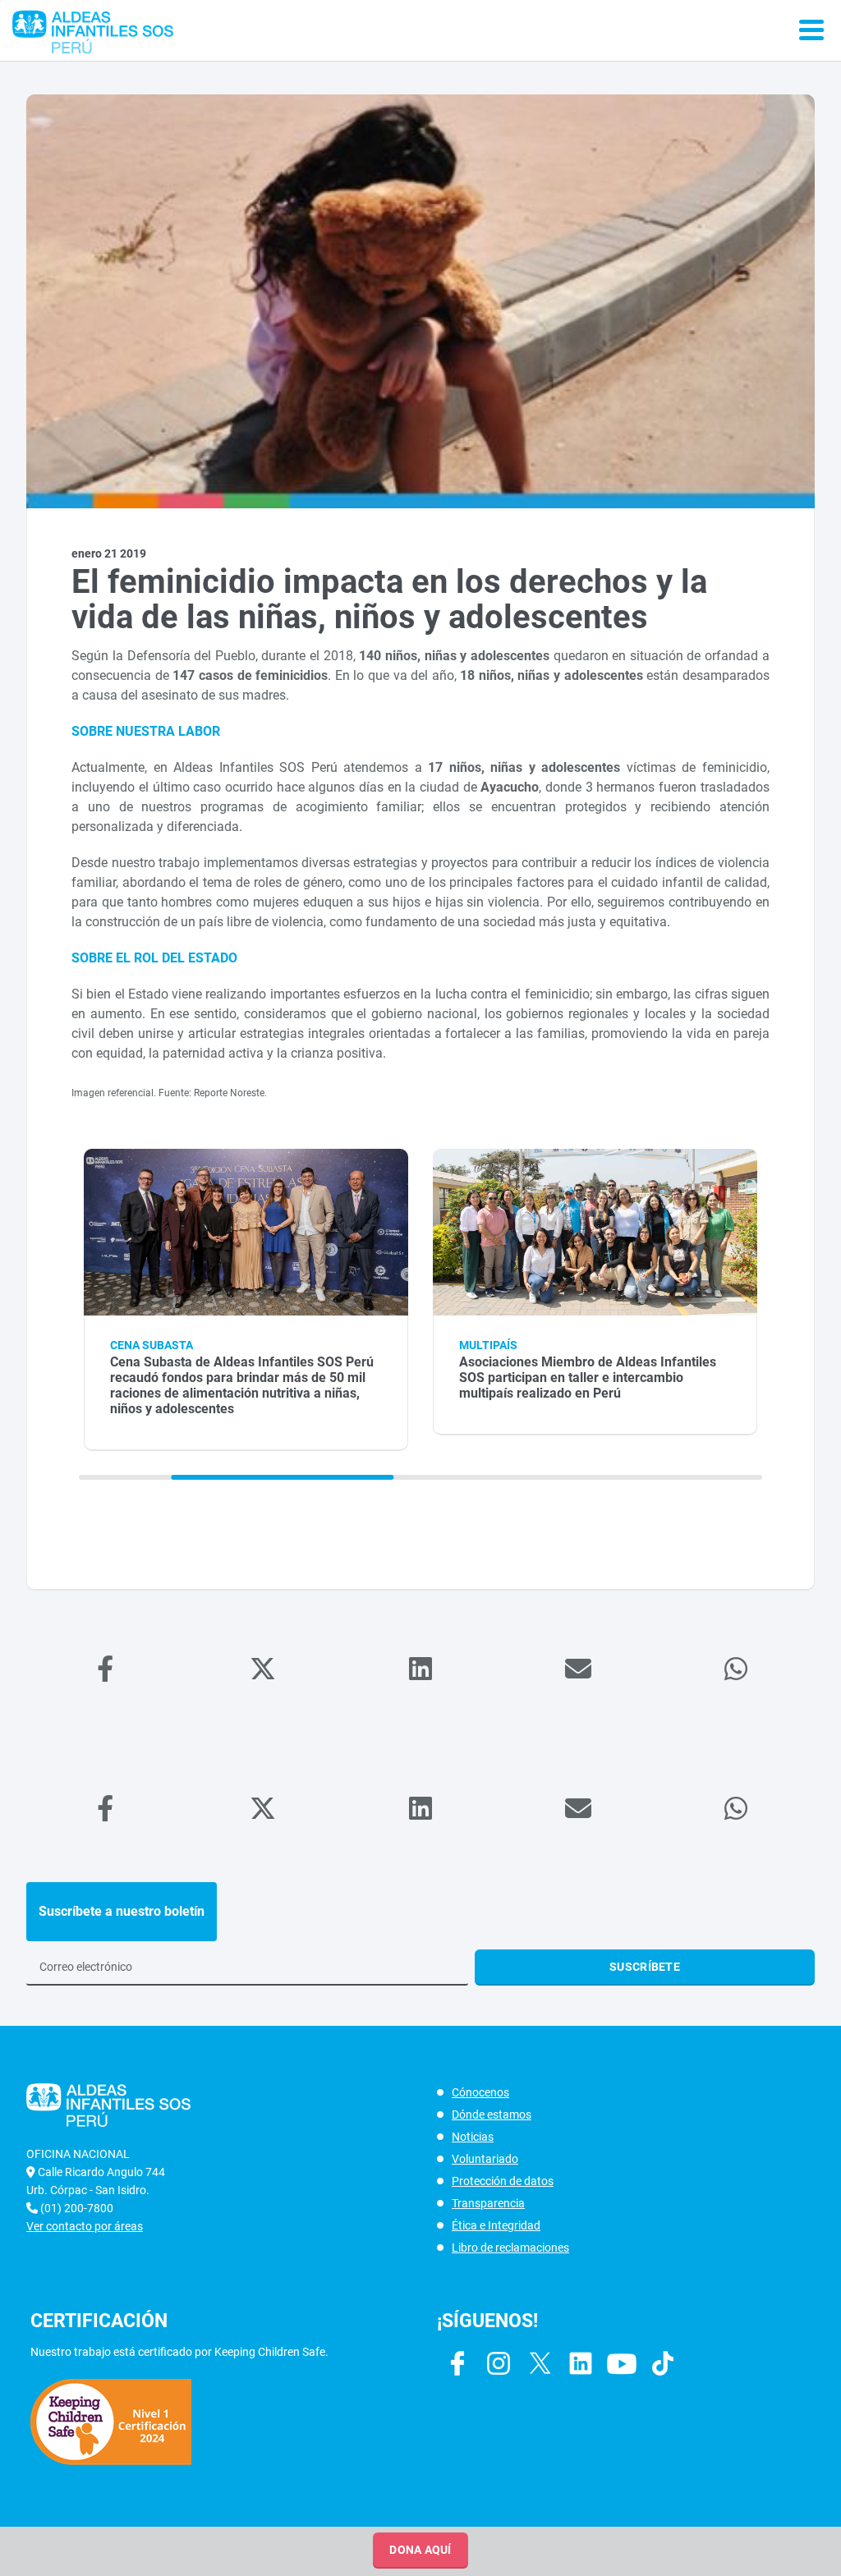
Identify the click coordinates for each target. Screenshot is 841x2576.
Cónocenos (480, 2092)
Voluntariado (485, 2159)
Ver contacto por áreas (85, 2226)
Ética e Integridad (496, 2225)
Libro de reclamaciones (510, 2248)
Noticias (473, 2137)
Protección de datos (503, 2181)
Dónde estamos (492, 2115)
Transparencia (488, 2203)
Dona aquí (420, 2550)
